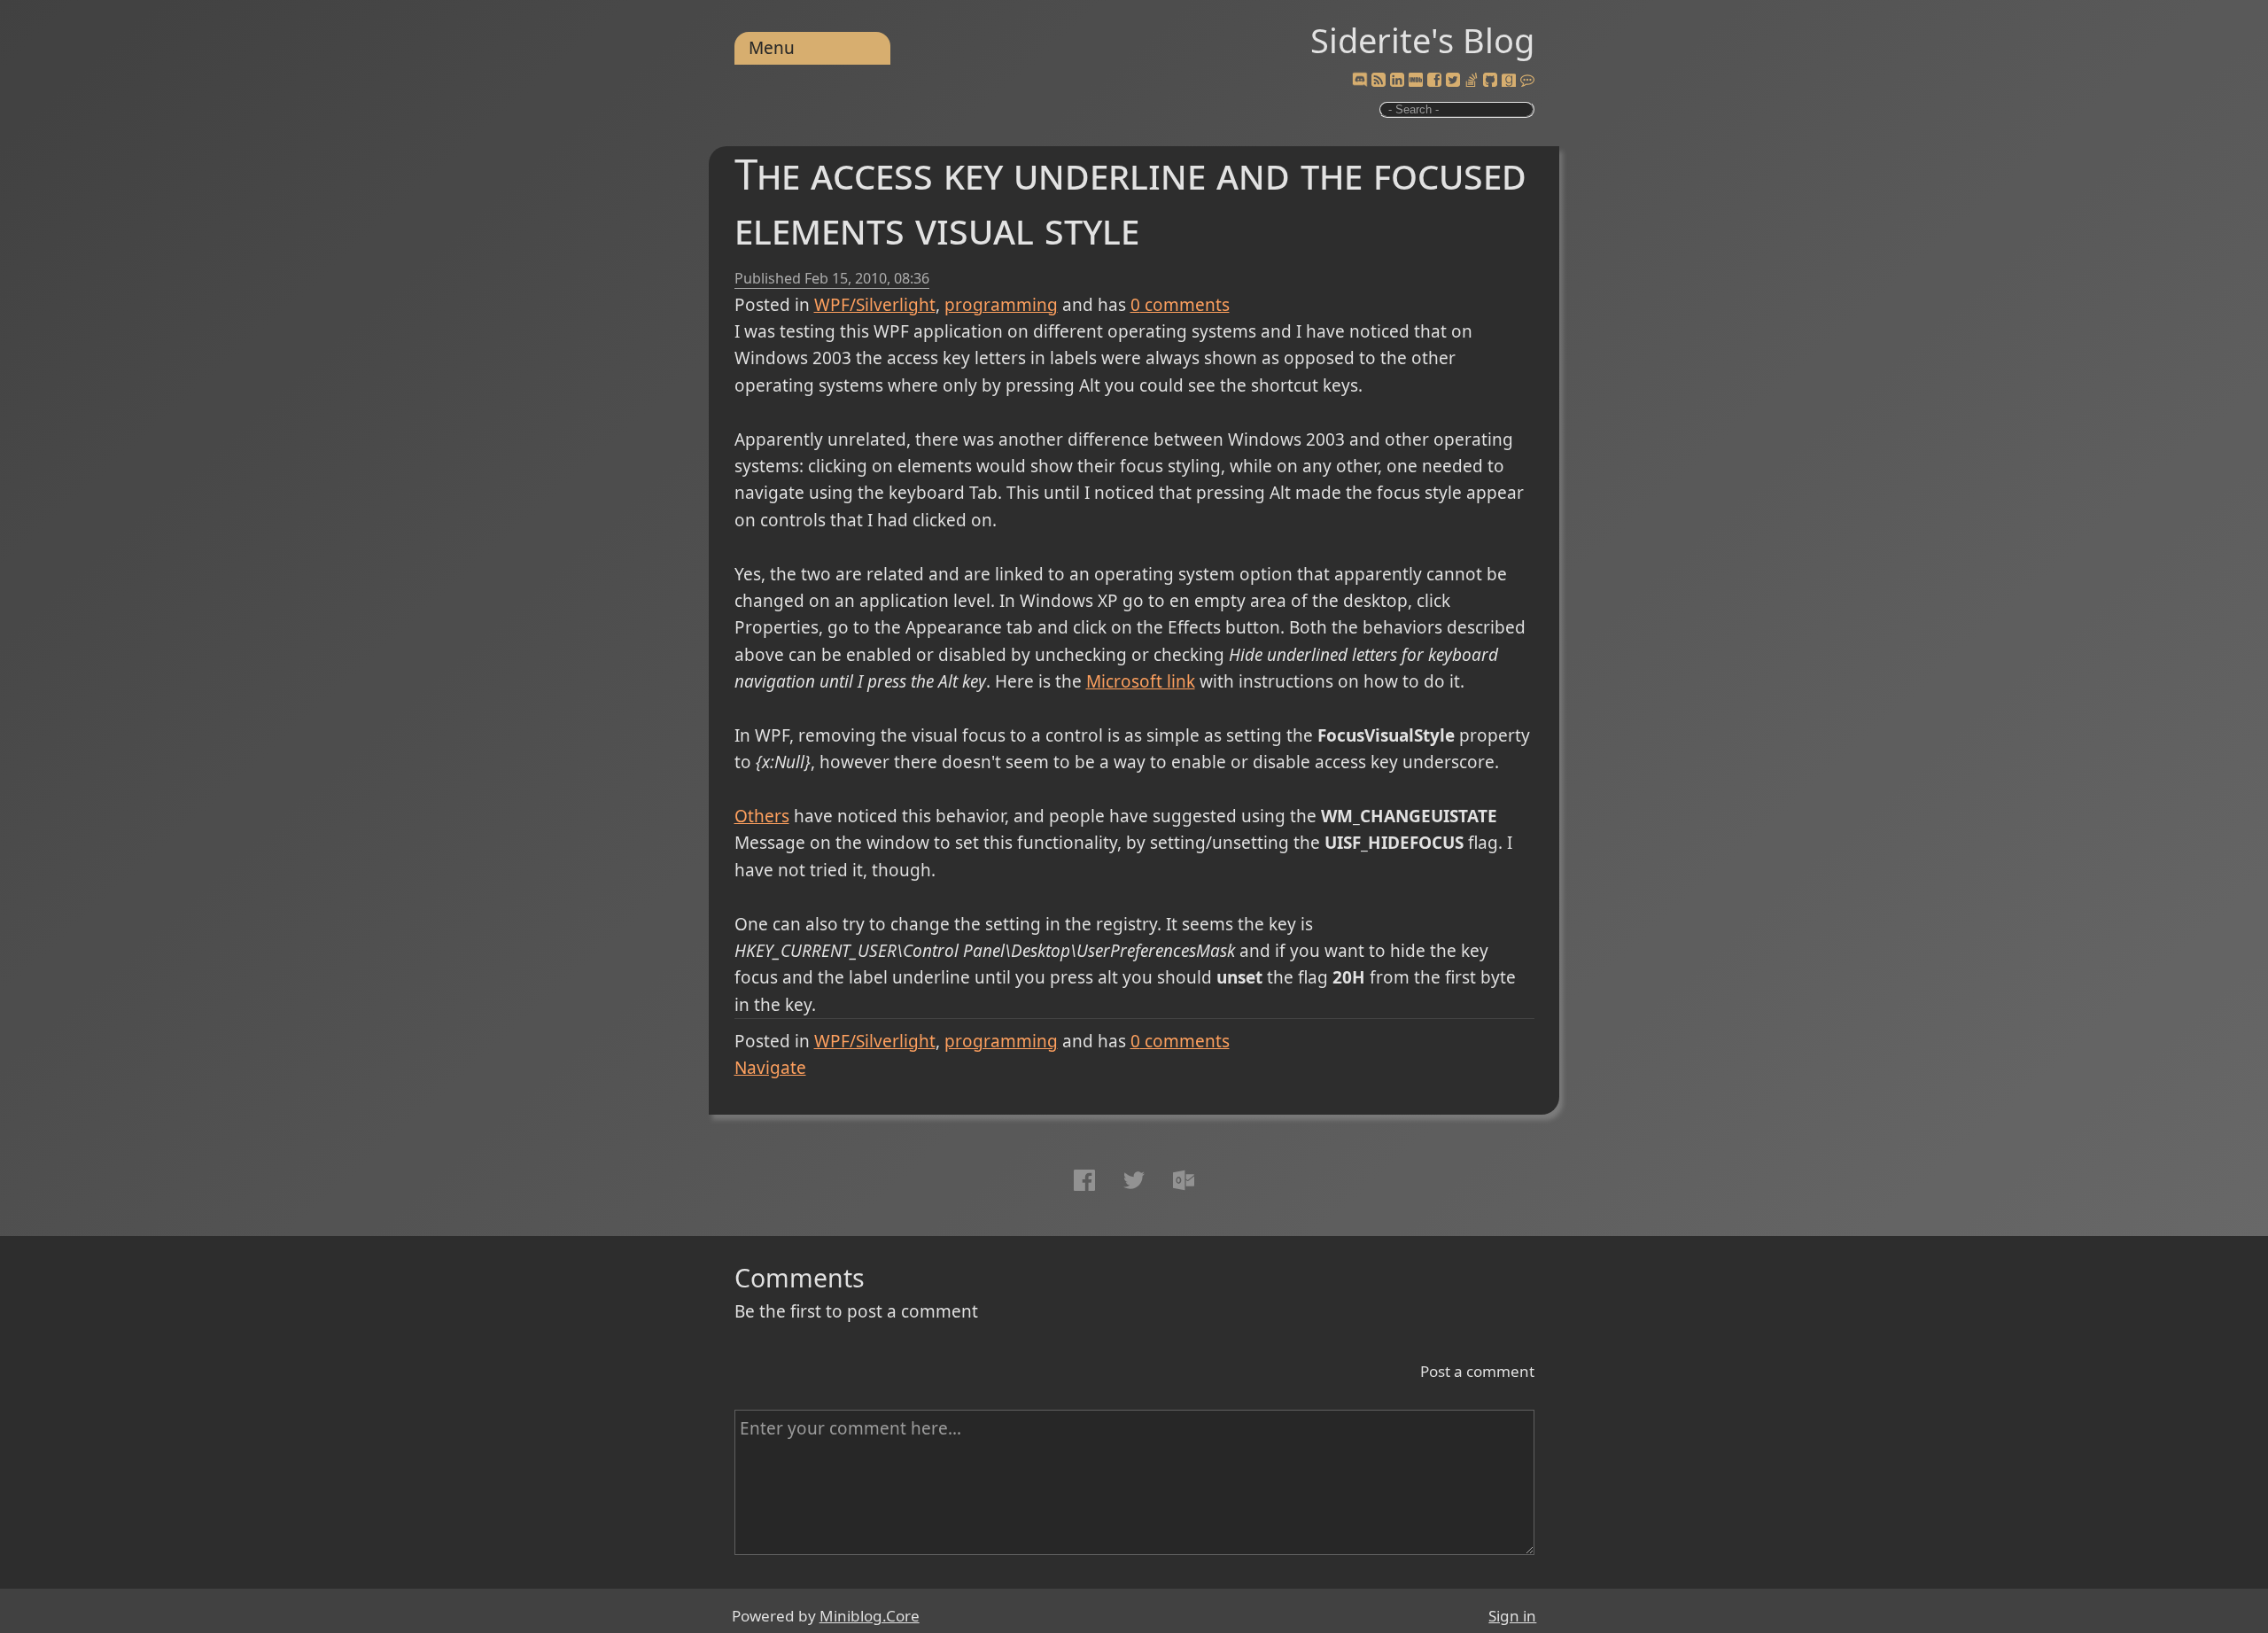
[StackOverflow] (1472, 81)
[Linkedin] (1397, 81)
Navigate (770, 1068)
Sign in (1512, 1616)
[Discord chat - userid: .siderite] (1359, 81)
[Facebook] (1434, 81)
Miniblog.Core (870, 1616)
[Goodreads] (1509, 81)
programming (1001, 305)
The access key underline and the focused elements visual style (1130, 201)
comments (1180, 305)
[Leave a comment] (1527, 81)
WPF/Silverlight (875, 305)
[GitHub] (1490, 81)
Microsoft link (1141, 681)
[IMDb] (1416, 81)
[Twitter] (1453, 81)
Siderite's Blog (1422, 40)
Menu (772, 48)
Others (762, 816)
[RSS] (1379, 81)
